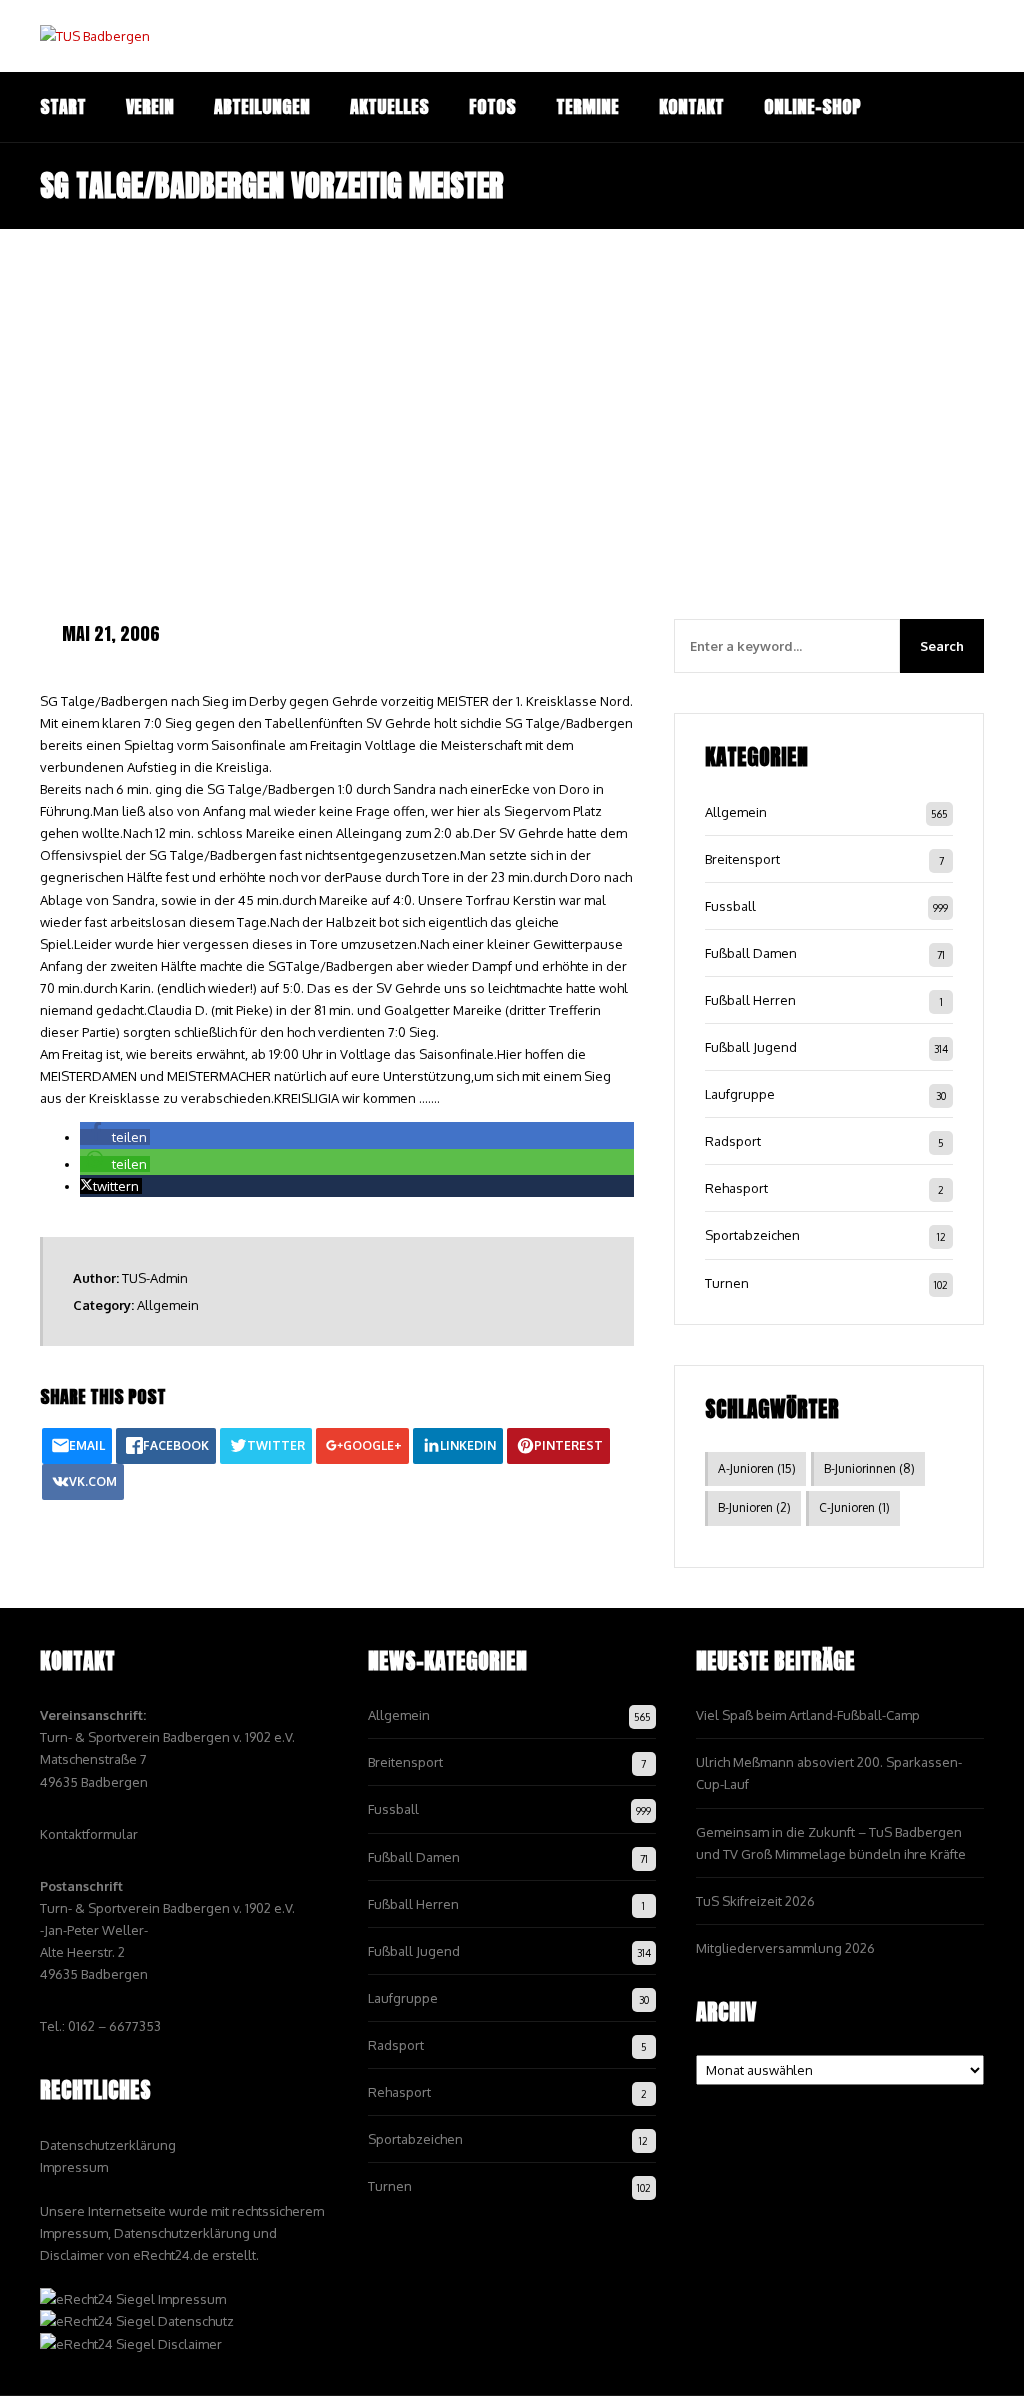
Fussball (730, 906)
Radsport (733, 1141)
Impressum (74, 2167)
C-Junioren (854, 1507)
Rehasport (736, 1188)
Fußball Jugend (751, 1047)
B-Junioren (754, 1507)
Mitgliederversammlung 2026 (785, 1948)
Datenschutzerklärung (108, 2145)
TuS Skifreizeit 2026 (755, 1901)
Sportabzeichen (752, 1235)
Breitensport (742, 859)
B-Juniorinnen (869, 1468)
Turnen (727, 1283)
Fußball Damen (751, 953)
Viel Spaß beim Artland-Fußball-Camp (808, 1715)
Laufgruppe (740, 1094)
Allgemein (168, 1305)
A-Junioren (757, 1468)
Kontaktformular (89, 1834)
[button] (115, 1137)
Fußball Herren (750, 1000)
